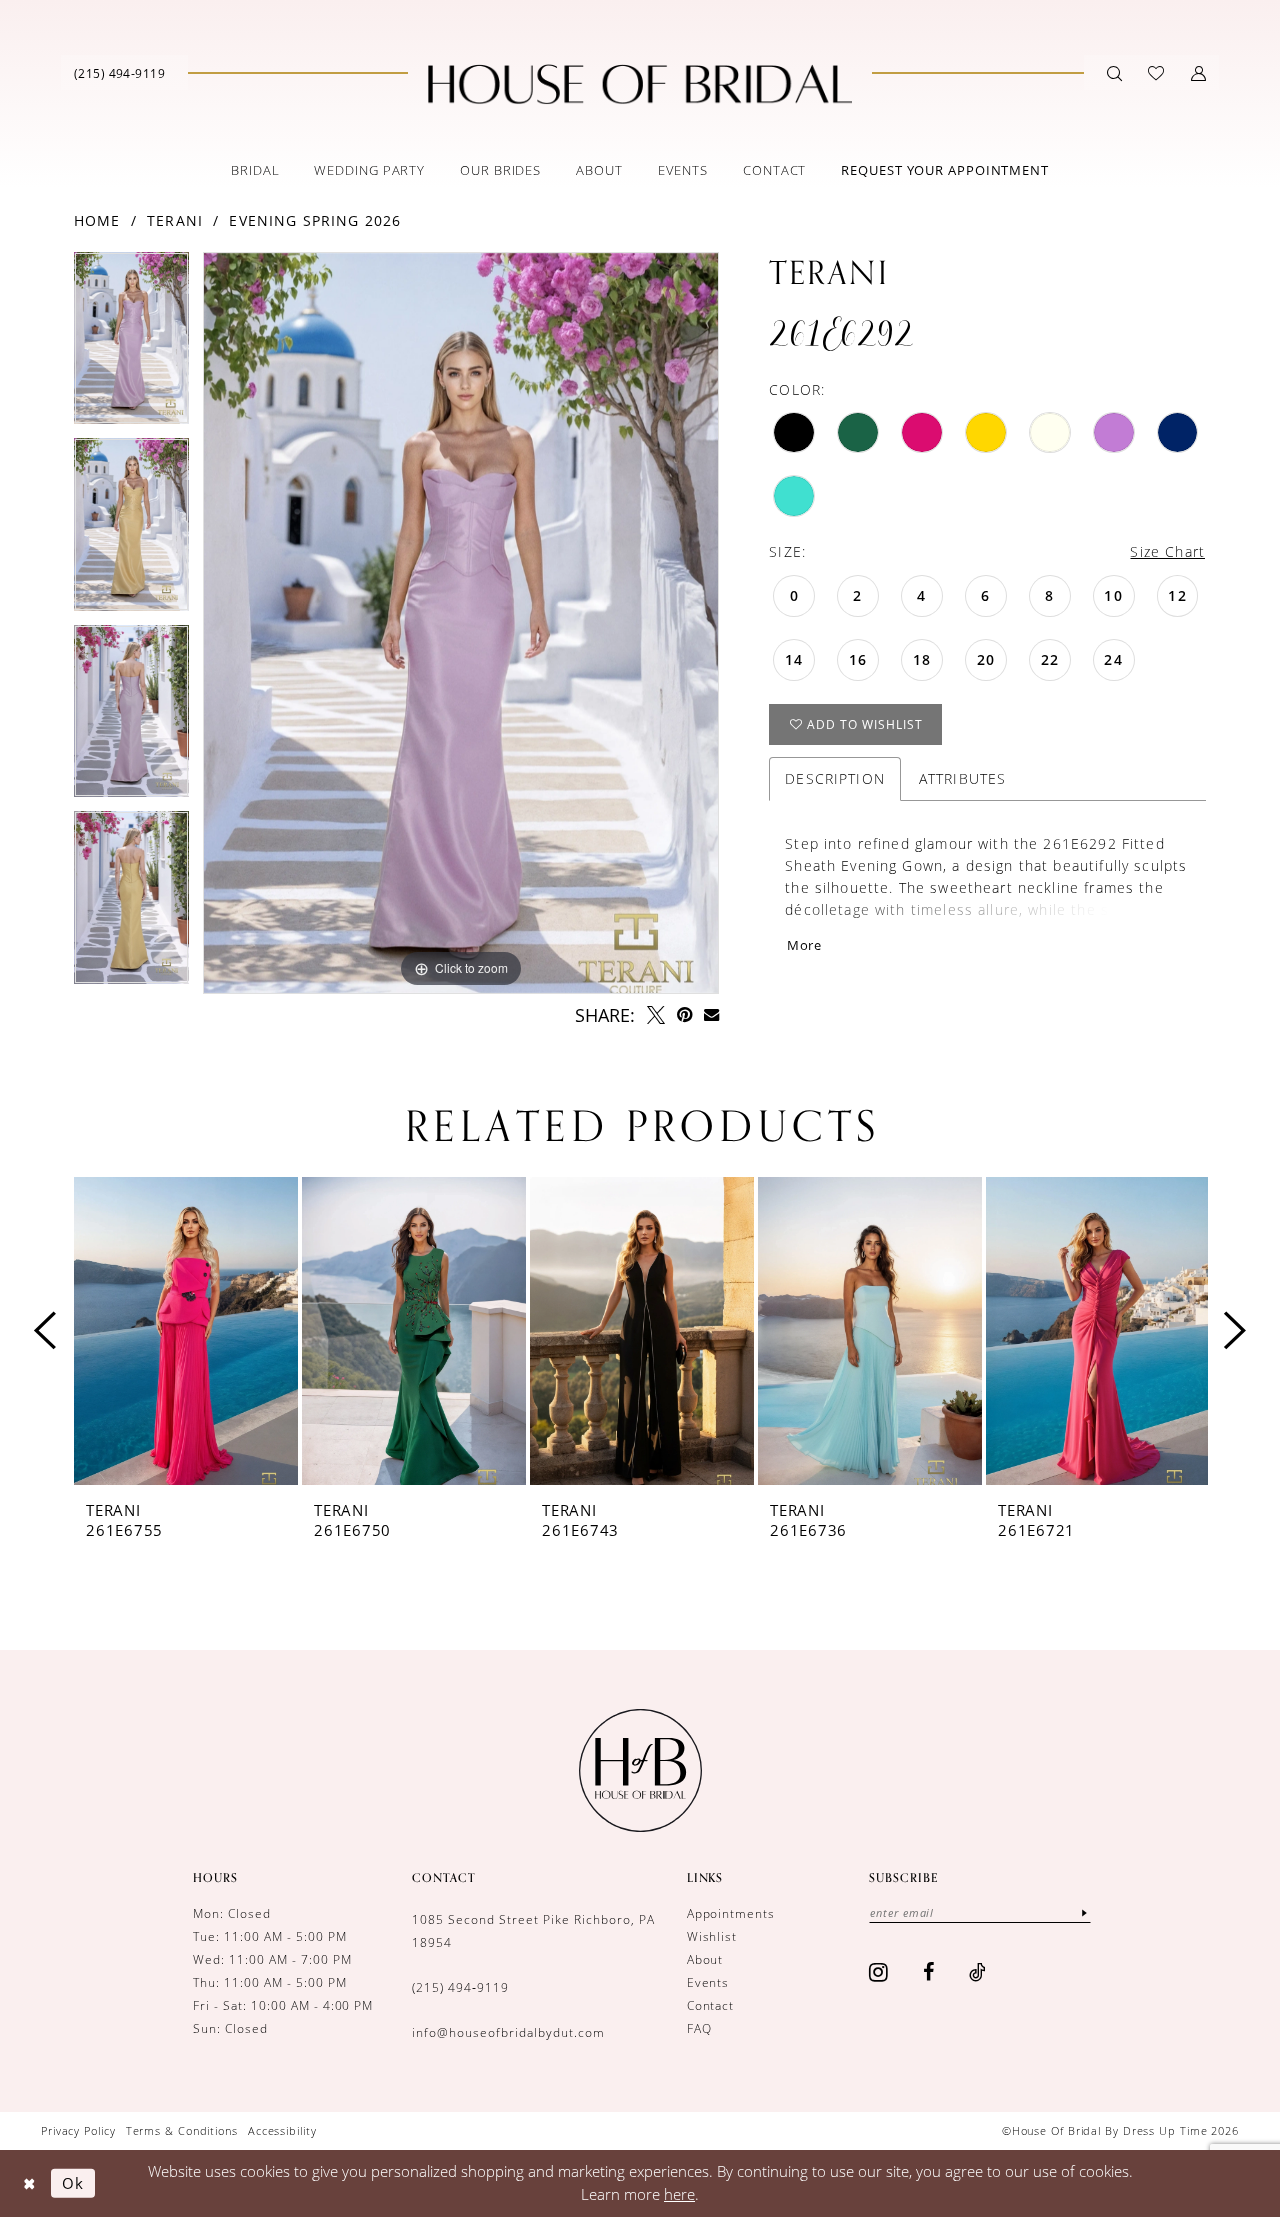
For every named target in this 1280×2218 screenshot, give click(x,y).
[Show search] (1114, 73)
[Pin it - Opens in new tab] (684, 1015)
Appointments (731, 1913)
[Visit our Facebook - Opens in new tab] (929, 1972)
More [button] (804, 945)
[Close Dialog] (29, 2183)
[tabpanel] (131, 345)
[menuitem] (119, 72)
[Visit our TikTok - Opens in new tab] (978, 1972)
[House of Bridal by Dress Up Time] (640, 84)
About (705, 1959)
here (679, 2194)
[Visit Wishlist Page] (1156, 73)
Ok (73, 2183)
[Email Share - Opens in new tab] (711, 1014)
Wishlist (712, 1936)
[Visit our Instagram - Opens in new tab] (879, 1972)
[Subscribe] (1084, 1912)
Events (708, 1982)
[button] (1198, 73)
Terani (175, 220)
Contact (711, 2005)
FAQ (699, 2028)
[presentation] (186, 1331)
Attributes (963, 778)
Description (835, 778)
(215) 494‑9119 (460, 1987)
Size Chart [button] (1167, 551)
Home (97, 220)
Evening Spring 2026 (315, 220)
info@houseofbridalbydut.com (508, 2032)
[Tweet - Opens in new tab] (656, 1015)
